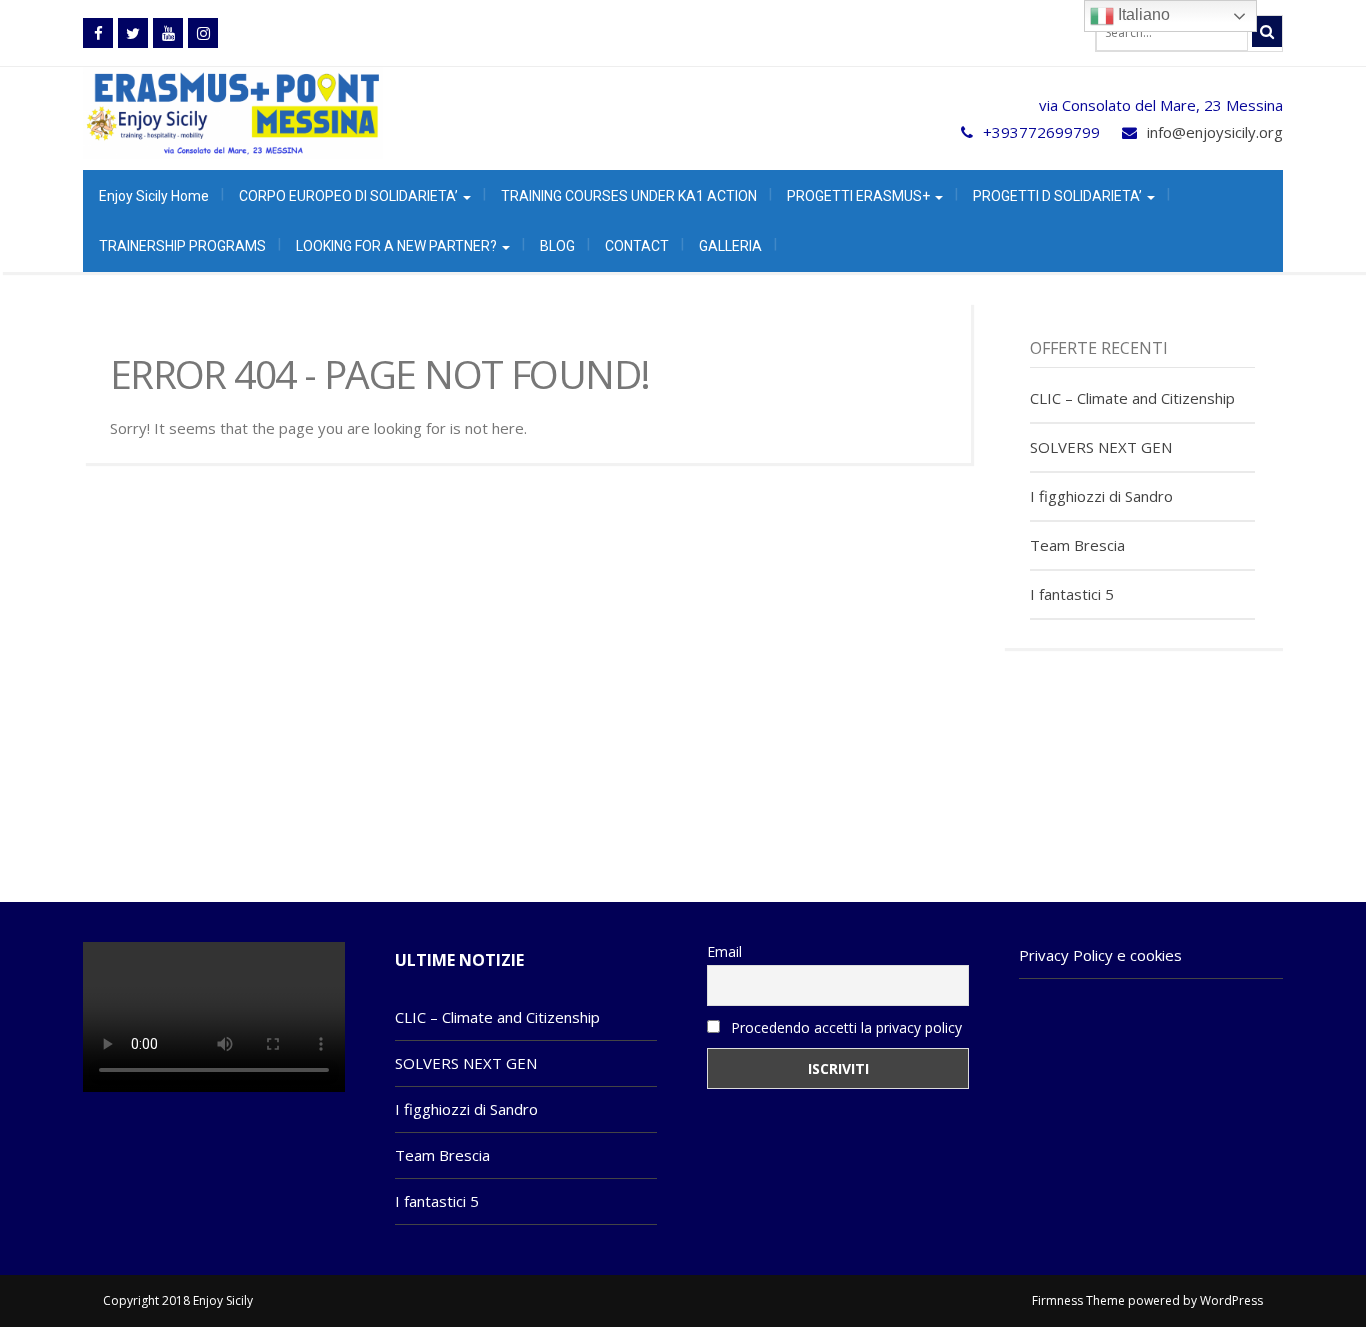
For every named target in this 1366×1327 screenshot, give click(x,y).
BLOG (557, 246)
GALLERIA (730, 246)
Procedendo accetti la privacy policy (844, 1027)
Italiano (1142, 14)
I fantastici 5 (1072, 594)
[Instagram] (203, 33)
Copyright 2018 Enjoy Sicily (178, 1300)
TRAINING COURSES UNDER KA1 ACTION (629, 196)
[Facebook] (98, 33)
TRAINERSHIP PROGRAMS (182, 246)
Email (724, 951)
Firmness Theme (1078, 1300)
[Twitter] (133, 33)
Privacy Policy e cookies (1100, 955)
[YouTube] (168, 33)
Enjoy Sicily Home (154, 196)
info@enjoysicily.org (1215, 132)
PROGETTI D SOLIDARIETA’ (1059, 196)
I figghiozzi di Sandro (1101, 496)
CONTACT (637, 246)
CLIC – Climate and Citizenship (1132, 398)
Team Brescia (1077, 545)
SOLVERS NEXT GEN (1101, 447)
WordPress (1231, 1300)
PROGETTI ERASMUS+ (860, 196)
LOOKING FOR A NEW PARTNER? (398, 246)
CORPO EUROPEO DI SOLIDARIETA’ (350, 196)
